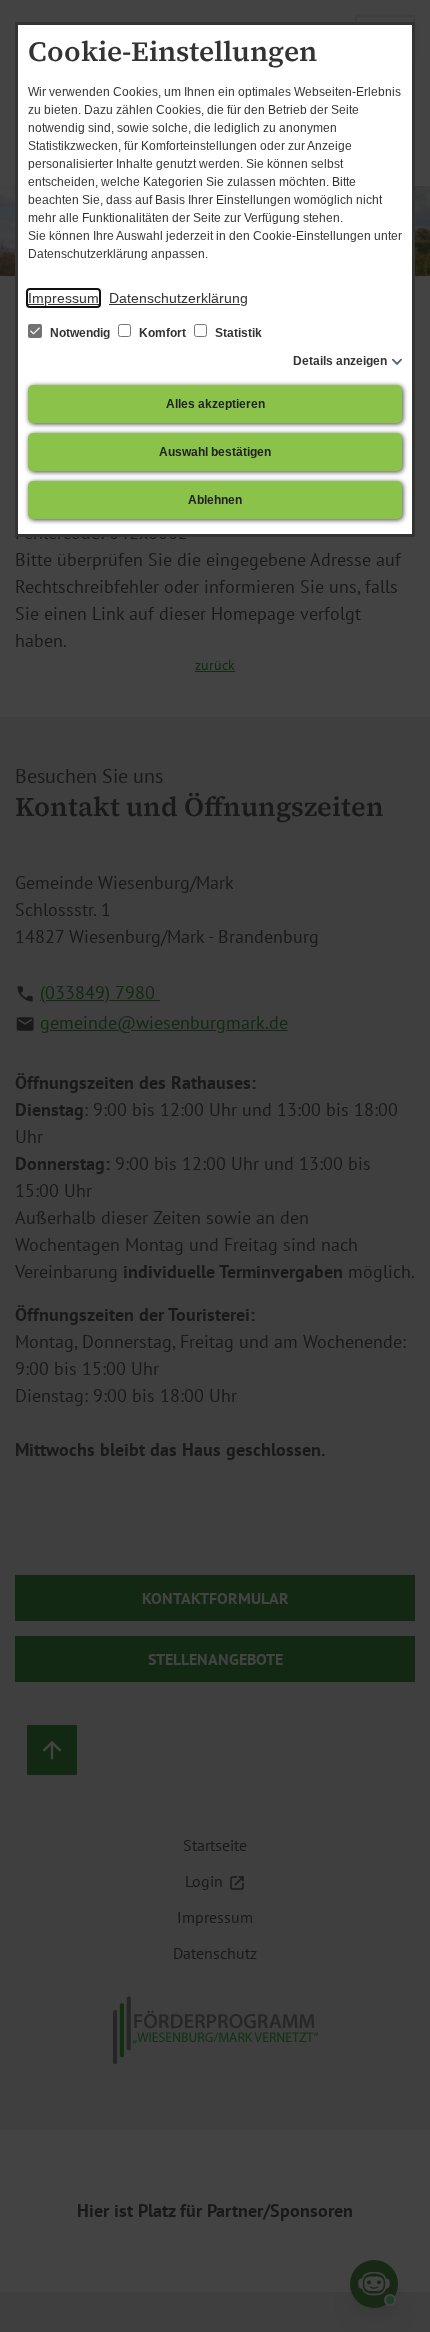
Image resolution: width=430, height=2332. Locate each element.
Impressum (63, 298)
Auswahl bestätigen (215, 452)
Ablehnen (215, 500)
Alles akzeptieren (215, 404)
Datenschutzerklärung (178, 298)
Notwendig (80, 333)
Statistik (237, 333)
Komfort (162, 333)
